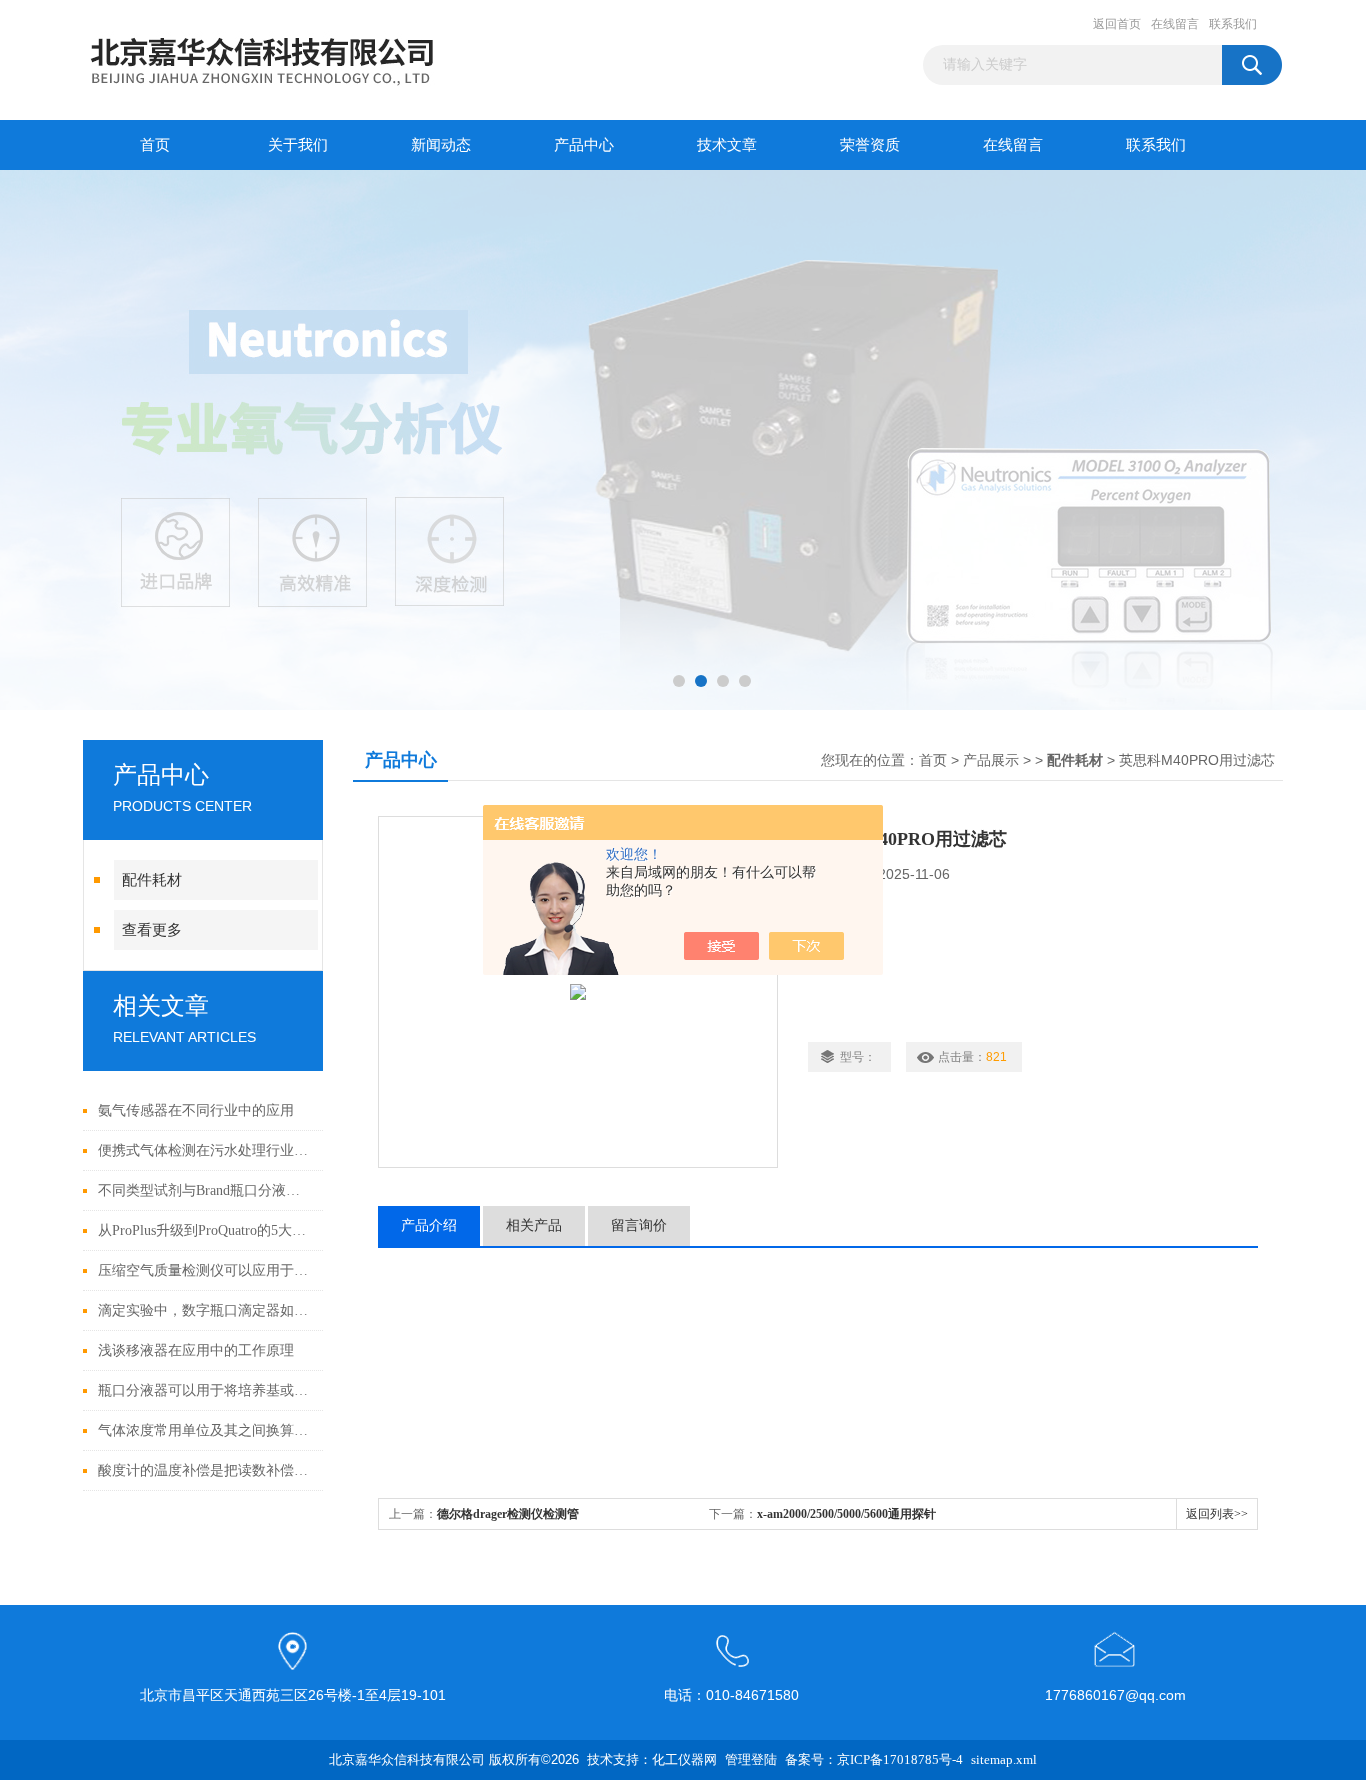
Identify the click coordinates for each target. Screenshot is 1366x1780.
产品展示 (991, 760)
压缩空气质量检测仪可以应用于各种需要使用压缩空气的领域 (205, 1270)
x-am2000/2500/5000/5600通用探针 (846, 1514)
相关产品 (534, 1225)
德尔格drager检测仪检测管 (508, 1514)
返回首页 (1117, 24)
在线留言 (1175, 24)
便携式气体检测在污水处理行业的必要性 (205, 1150)
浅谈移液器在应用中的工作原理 (196, 1350)
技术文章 (727, 145)
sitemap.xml (1004, 1759)
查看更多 (152, 930)
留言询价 (639, 1225)
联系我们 (1233, 24)
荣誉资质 (870, 145)
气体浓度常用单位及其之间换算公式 (205, 1430)
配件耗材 (152, 880)
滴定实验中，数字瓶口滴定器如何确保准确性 (205, 1310)
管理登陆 (751, 1759)
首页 (155, 145)
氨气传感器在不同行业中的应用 (196, 1110)
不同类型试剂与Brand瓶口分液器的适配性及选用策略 (205, 1190)
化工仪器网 (684, 1759)
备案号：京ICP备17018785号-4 (874, 1759)
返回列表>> (1217, 1514)
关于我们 (298, 145)
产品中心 (584, 145)
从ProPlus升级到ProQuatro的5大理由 (205, 1230)
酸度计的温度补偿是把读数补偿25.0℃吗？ (205, 1470)
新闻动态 (441, 145)
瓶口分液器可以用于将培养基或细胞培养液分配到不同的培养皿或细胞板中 (205, 1390)
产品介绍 (429, 1225)
